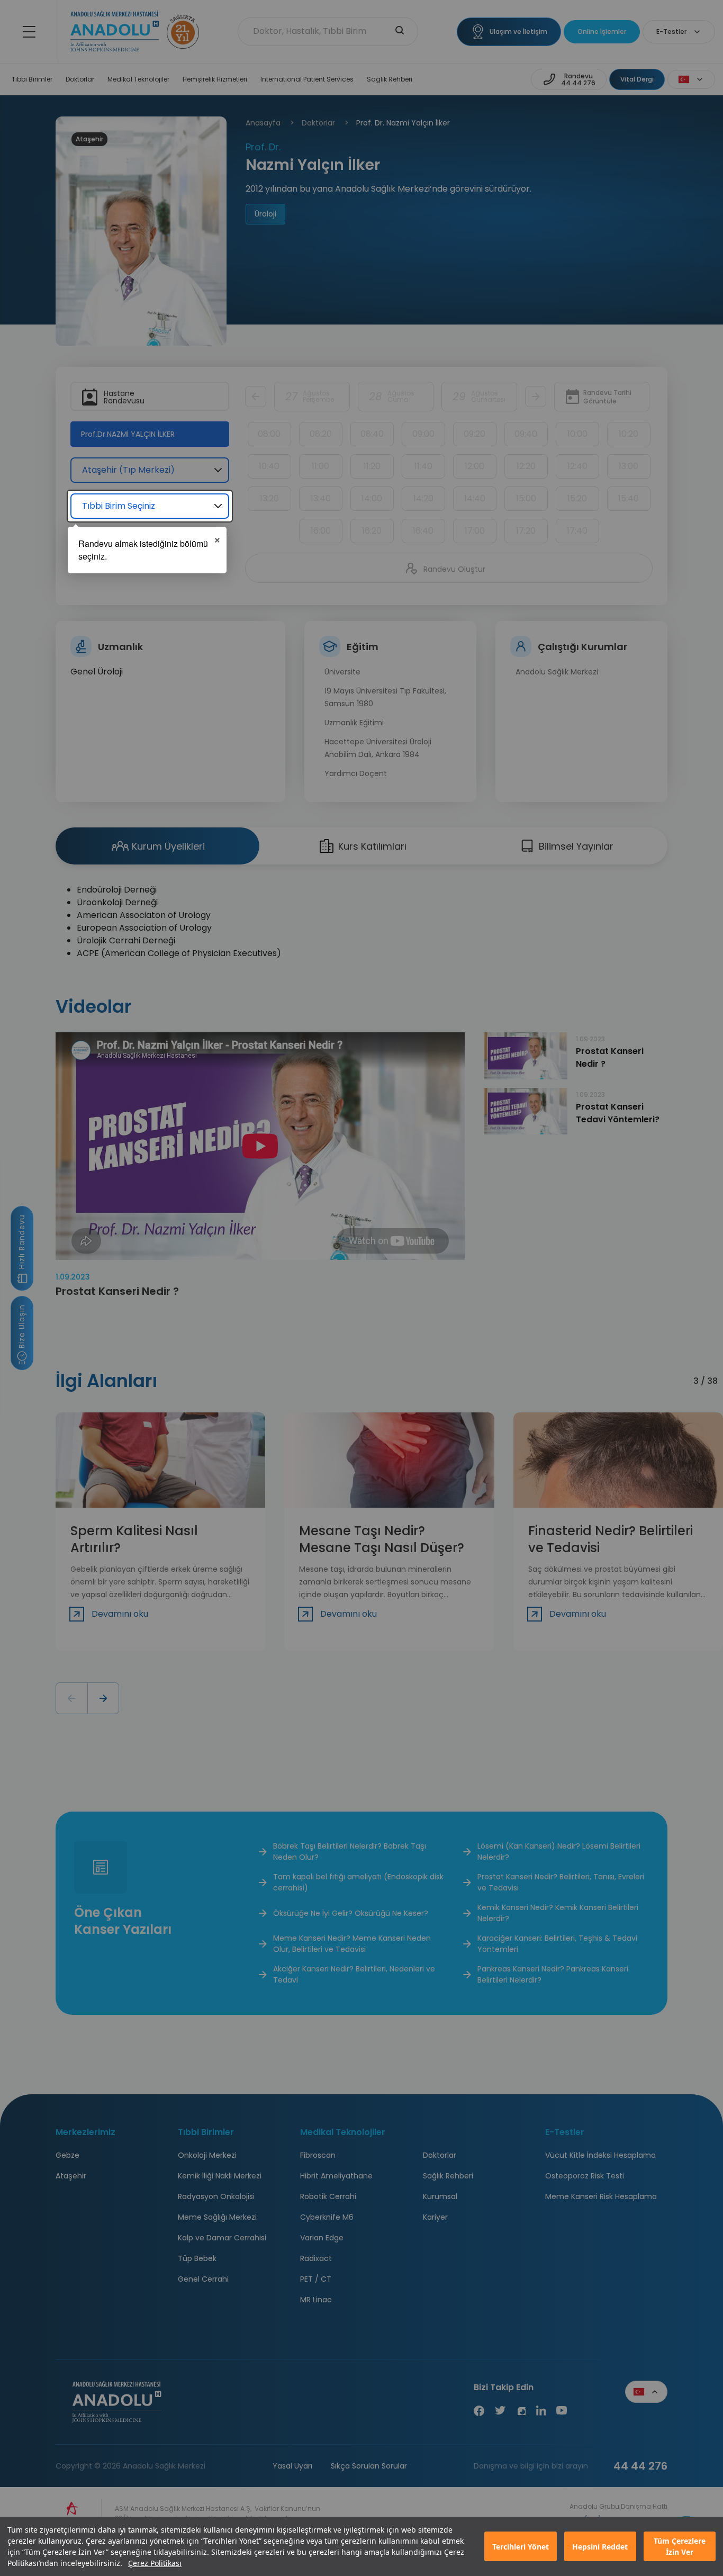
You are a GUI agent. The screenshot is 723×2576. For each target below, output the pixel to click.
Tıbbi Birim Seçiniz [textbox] (119, 506)
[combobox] (150, 506)
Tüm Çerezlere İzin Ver (680, 2546)
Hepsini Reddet (600, 2547)
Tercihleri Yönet (521, 2547)
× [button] (217, 538)
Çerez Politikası (155, 2563)
